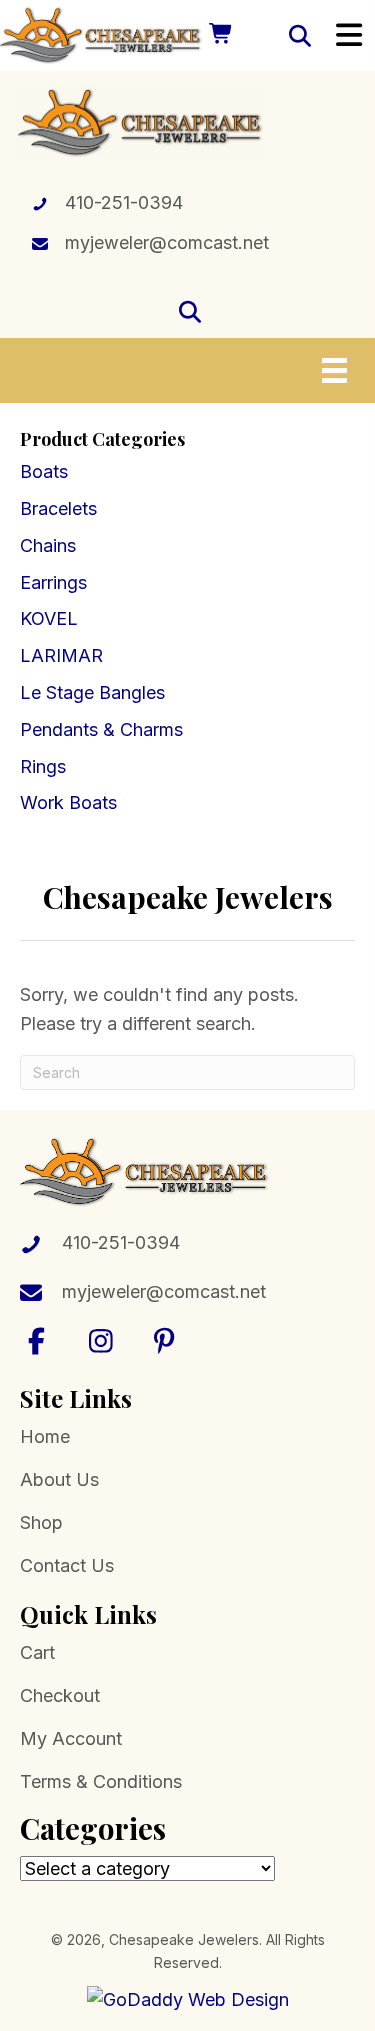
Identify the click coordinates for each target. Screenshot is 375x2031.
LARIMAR (61, 655)
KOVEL (49, 618)
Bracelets (58, 508)
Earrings (53, 582)
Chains (48, 545)
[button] (37, 1340)
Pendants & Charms (101, 729)
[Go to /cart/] (219, 35)
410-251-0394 (124, 202)
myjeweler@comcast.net (167, 242)
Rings (43, 766)
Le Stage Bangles (92, 692)
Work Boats (68, 802)
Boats (44, 471)
